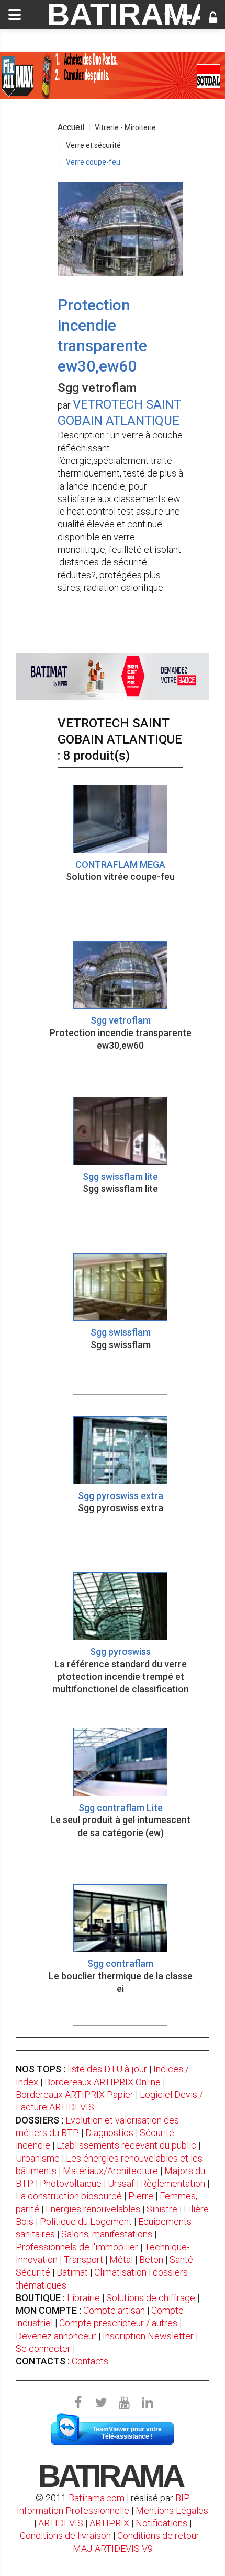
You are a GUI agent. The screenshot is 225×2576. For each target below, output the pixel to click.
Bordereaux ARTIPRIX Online (103, 2082)
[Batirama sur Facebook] (78, 2403)
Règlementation (173, 2183)
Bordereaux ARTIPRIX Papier (75, 2095)
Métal (121, 2260)
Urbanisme (38, 2158)
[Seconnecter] (213, 19)
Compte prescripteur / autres (118, 2323)
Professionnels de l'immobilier (77, 2247)
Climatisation (120, 2272)
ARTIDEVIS (61, 2523)
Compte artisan (114, 2310)
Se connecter (43, 2348)
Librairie (83, 2298)
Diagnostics (109, 2133)
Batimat (72, 2272)
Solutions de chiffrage (151, 2298)
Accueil (71, 127)
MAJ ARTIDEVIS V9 (113, 2549)
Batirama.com (97, 2498)
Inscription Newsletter (148, 2336)
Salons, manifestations (107, 2234)
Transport (83, 2260)
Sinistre (162, 2209)
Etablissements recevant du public (126, 2145)
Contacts (90, 2361)
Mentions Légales (172, 2510)
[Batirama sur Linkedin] (147, 2403)
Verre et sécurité (93, 145)
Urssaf (121, 2183)
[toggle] (15, 15)
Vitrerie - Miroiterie (125, 127)
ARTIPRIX (109, 2523)
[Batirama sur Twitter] (101, 2403)
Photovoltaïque (71, 2183)
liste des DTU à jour (107, 2069)
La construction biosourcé (69, 2196)
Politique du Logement (86, 2221)
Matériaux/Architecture (110, 2171)
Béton (151, 2260)
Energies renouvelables (93, 2209)
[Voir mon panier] (185, 19)
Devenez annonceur (56, 2336)
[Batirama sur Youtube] (124, 2403)
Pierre (141, 2196)
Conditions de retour (158, 2536)
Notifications (162, 2523)
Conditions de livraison (65, 2536)
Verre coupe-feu (93, 162)
